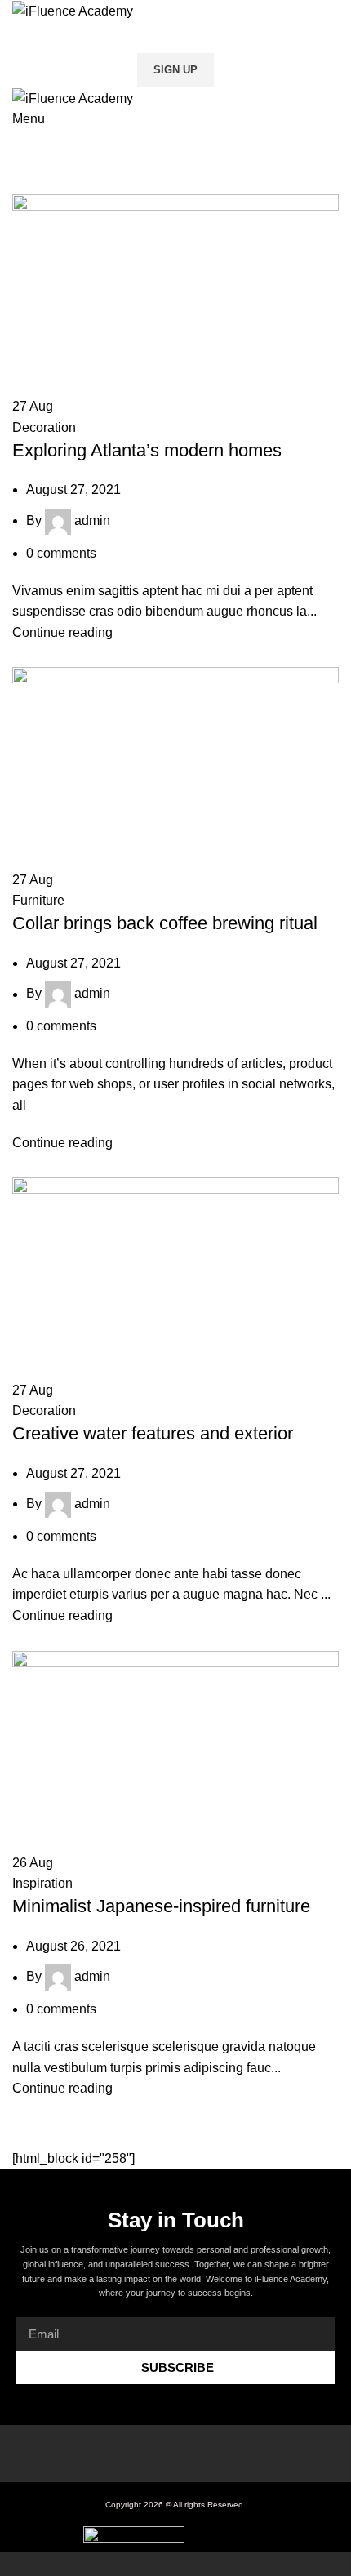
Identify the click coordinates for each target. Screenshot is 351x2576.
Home (26, 185)
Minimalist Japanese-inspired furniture (161, 1906)
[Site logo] (73, 10)
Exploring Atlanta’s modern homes (147, 450)
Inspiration (42, 1883)
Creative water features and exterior (153, 1433)
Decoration (44, 427)
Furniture (38, 900)
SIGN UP (175, 70)
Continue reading (62, 632)
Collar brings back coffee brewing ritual (165, 923)
